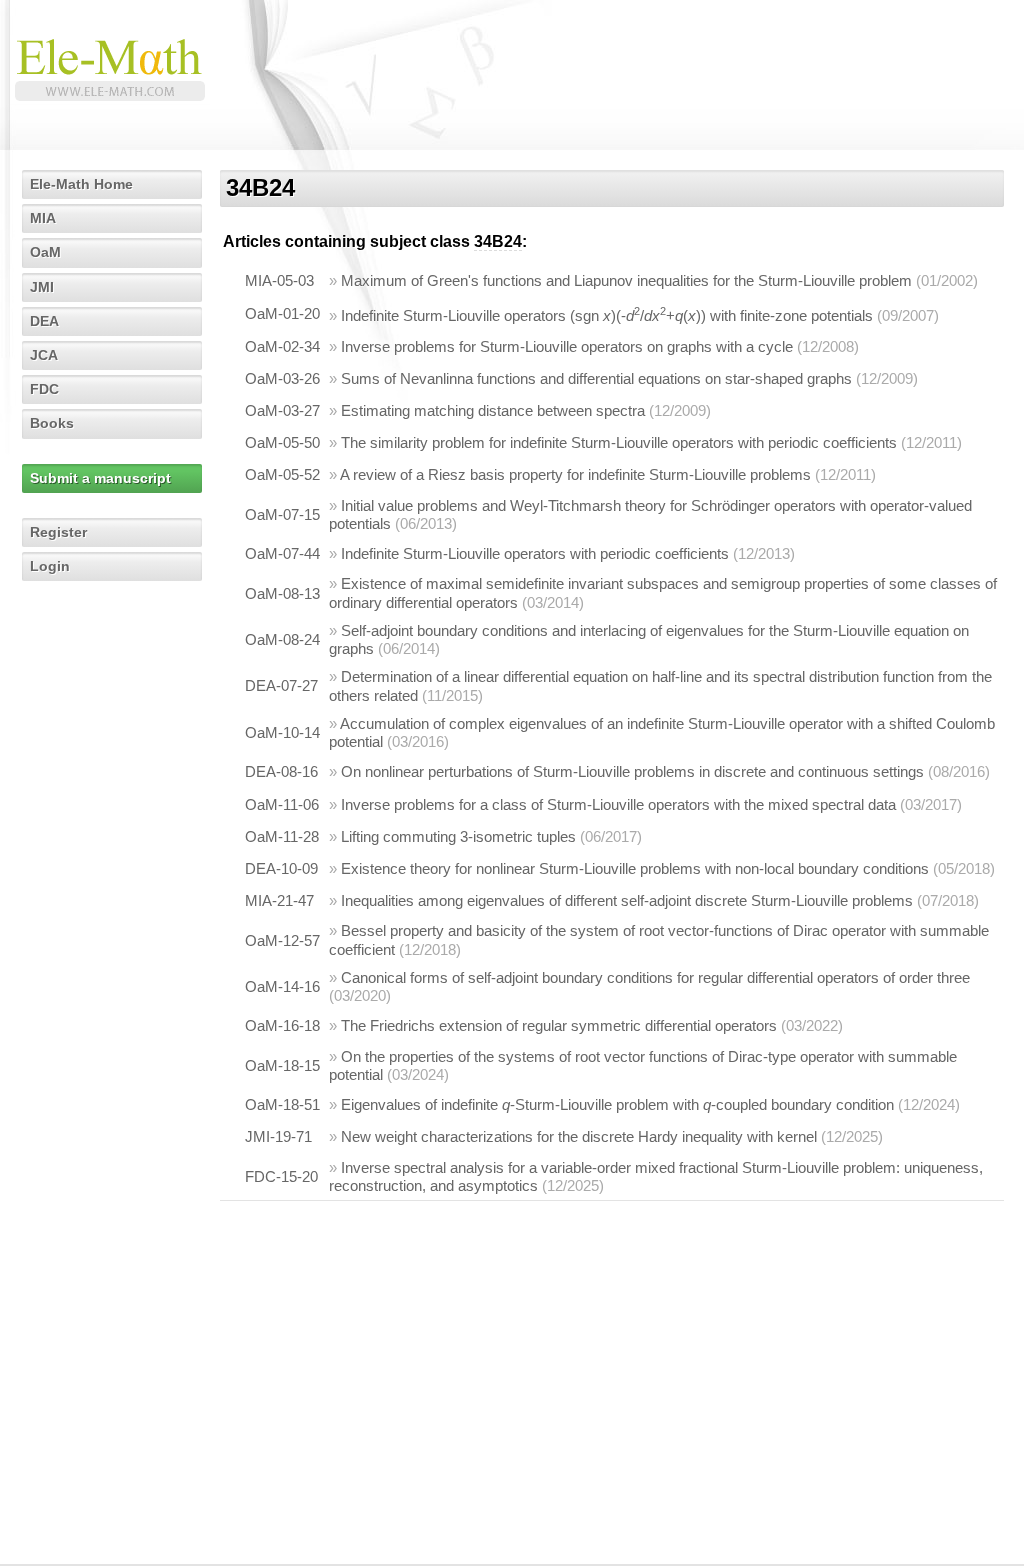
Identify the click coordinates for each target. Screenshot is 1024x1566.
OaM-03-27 (282, 410)
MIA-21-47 (279, 900)
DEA (44, 321)
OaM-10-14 (282, 732)
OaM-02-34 (282, 346)
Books (52, 423)
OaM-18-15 (282, 1065)
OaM (45, 252)
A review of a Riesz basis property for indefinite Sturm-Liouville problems (575, 474)
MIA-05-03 (279, 280)
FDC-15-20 (281, 1176)
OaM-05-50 (282, 442)
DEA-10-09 (281, 868)
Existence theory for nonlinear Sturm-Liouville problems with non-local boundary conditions (635, 868)
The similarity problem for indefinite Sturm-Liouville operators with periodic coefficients (619, 442)
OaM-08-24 (282, 639)
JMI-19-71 (278, 1136)
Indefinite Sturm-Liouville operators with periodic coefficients (535, 553)
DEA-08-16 (281, 771)
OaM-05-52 (282, 474)
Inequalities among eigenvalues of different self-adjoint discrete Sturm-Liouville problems (627, 900)
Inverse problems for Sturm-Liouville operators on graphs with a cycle (567, 346)
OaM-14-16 (282, 986)
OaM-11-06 (282, 804)
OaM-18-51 (282, 1104)
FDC (44, 389)
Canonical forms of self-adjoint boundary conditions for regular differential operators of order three (655, 977)
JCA (44, 355)
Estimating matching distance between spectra (493, 410)
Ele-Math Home (81, 184)
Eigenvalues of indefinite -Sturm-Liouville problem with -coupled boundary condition (617, 1104)
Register (58, 532)
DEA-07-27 (281, 685)
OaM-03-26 (282, 378)
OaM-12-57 (282, 940)
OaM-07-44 (282, 553)
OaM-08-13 (282, 593)
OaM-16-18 (282, 1025)
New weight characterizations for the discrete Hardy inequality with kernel (579, 1136)
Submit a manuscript (100, 478)
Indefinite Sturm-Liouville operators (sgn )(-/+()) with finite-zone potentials (607, 315)
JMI (42, 287)
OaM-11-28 (282, 836)
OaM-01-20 (282, 313)
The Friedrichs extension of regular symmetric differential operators (559, 1025)
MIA (43, 218)
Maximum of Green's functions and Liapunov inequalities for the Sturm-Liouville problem (626, 280)
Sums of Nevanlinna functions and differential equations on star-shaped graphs (596, 378)
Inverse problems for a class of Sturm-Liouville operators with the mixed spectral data (618, 804)
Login (50, 566)
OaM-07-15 (282, 514)
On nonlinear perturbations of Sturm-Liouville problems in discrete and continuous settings (632, 771)
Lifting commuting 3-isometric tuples (458, 836)
